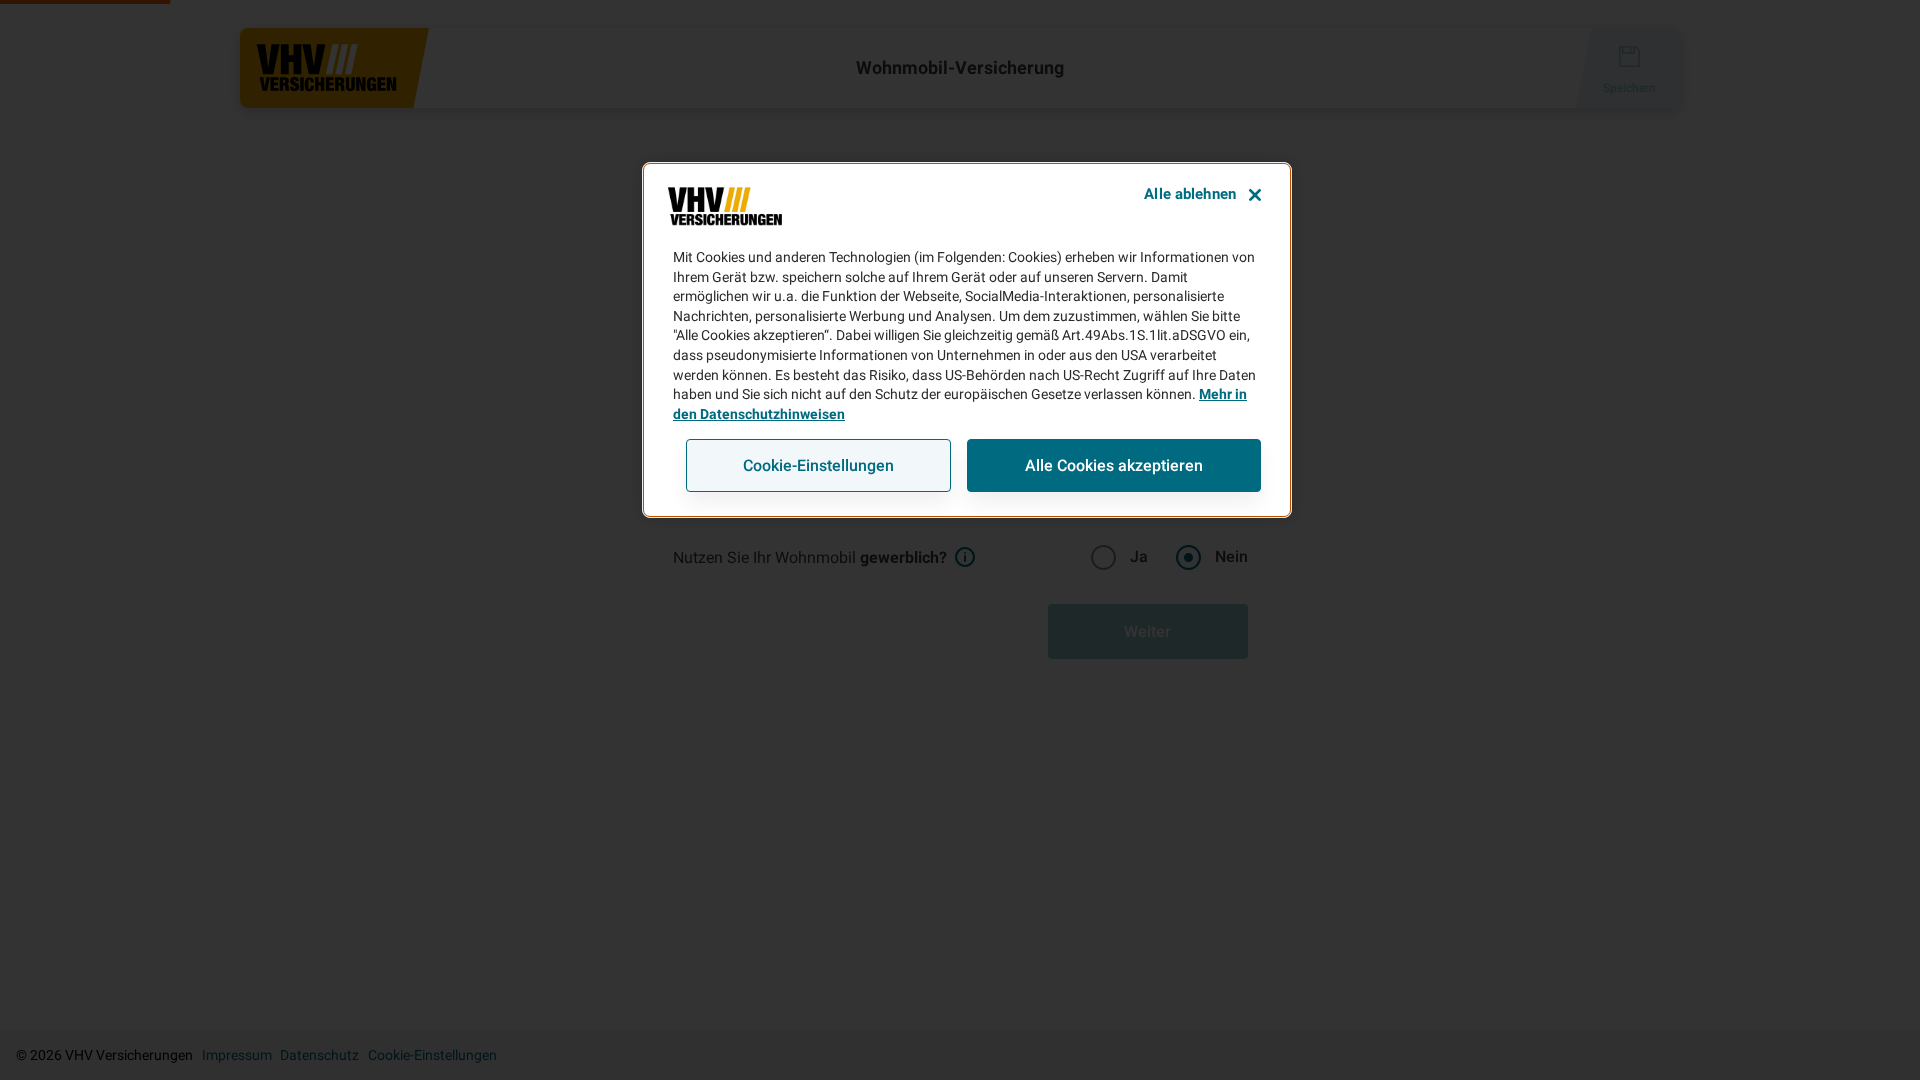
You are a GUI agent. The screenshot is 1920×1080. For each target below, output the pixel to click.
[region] (967, 340)
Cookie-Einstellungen (818, 465)
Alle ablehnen (1190, 194)
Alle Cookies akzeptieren (1114, 465)
